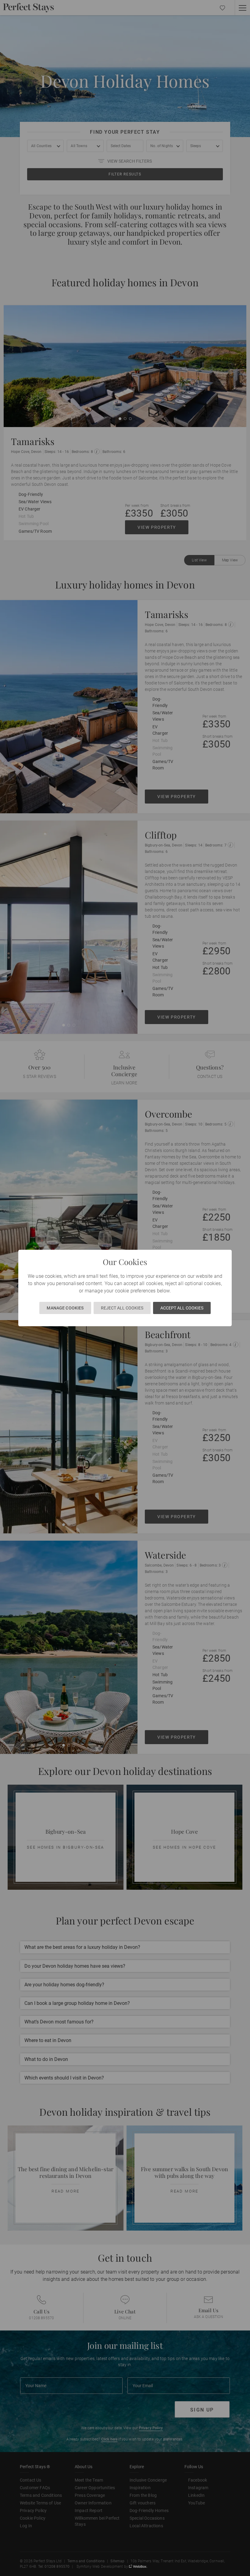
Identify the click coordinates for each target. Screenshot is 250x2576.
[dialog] (125, 1288)
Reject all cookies (122, 1308)
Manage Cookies (65, 1308)
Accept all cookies (182, 1308)
